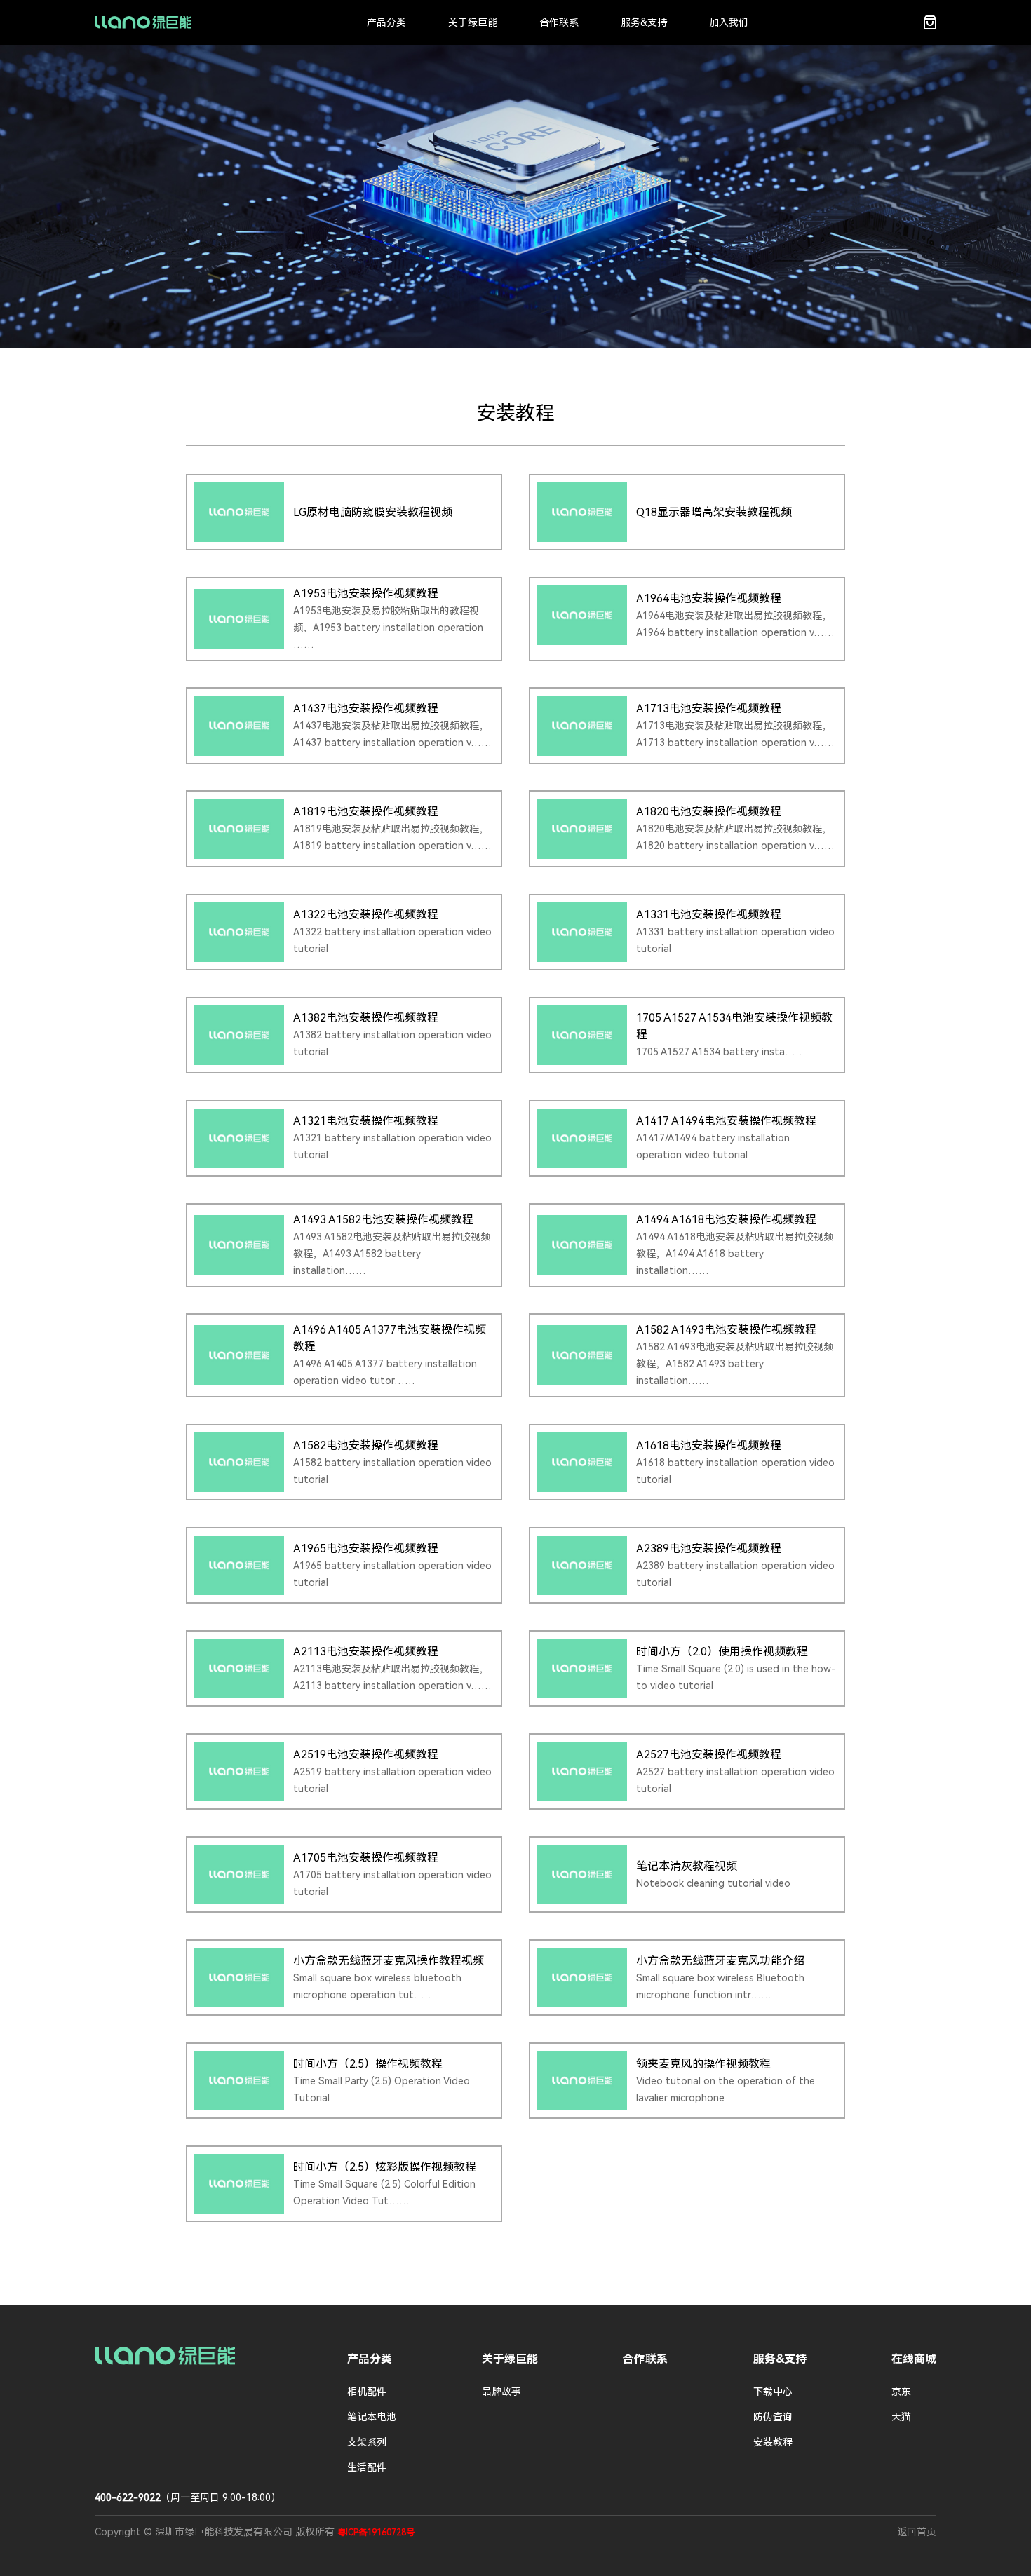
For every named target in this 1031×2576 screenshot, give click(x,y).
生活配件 (367, 2467)
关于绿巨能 (473, 22)
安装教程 (773, 2442)
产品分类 (386, 22)
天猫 (901, 2417)
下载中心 (773, 2392)
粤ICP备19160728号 (376, 2533)
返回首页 (917, 2532)
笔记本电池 (372, 2417)
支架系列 (367, 2442)
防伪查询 (773, 2417)
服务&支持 (644, 22)
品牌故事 (501, 2392)
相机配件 (367, 2392)
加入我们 (729, 22)
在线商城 (914, 2359)
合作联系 (559, 22)
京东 (901, 2392)
